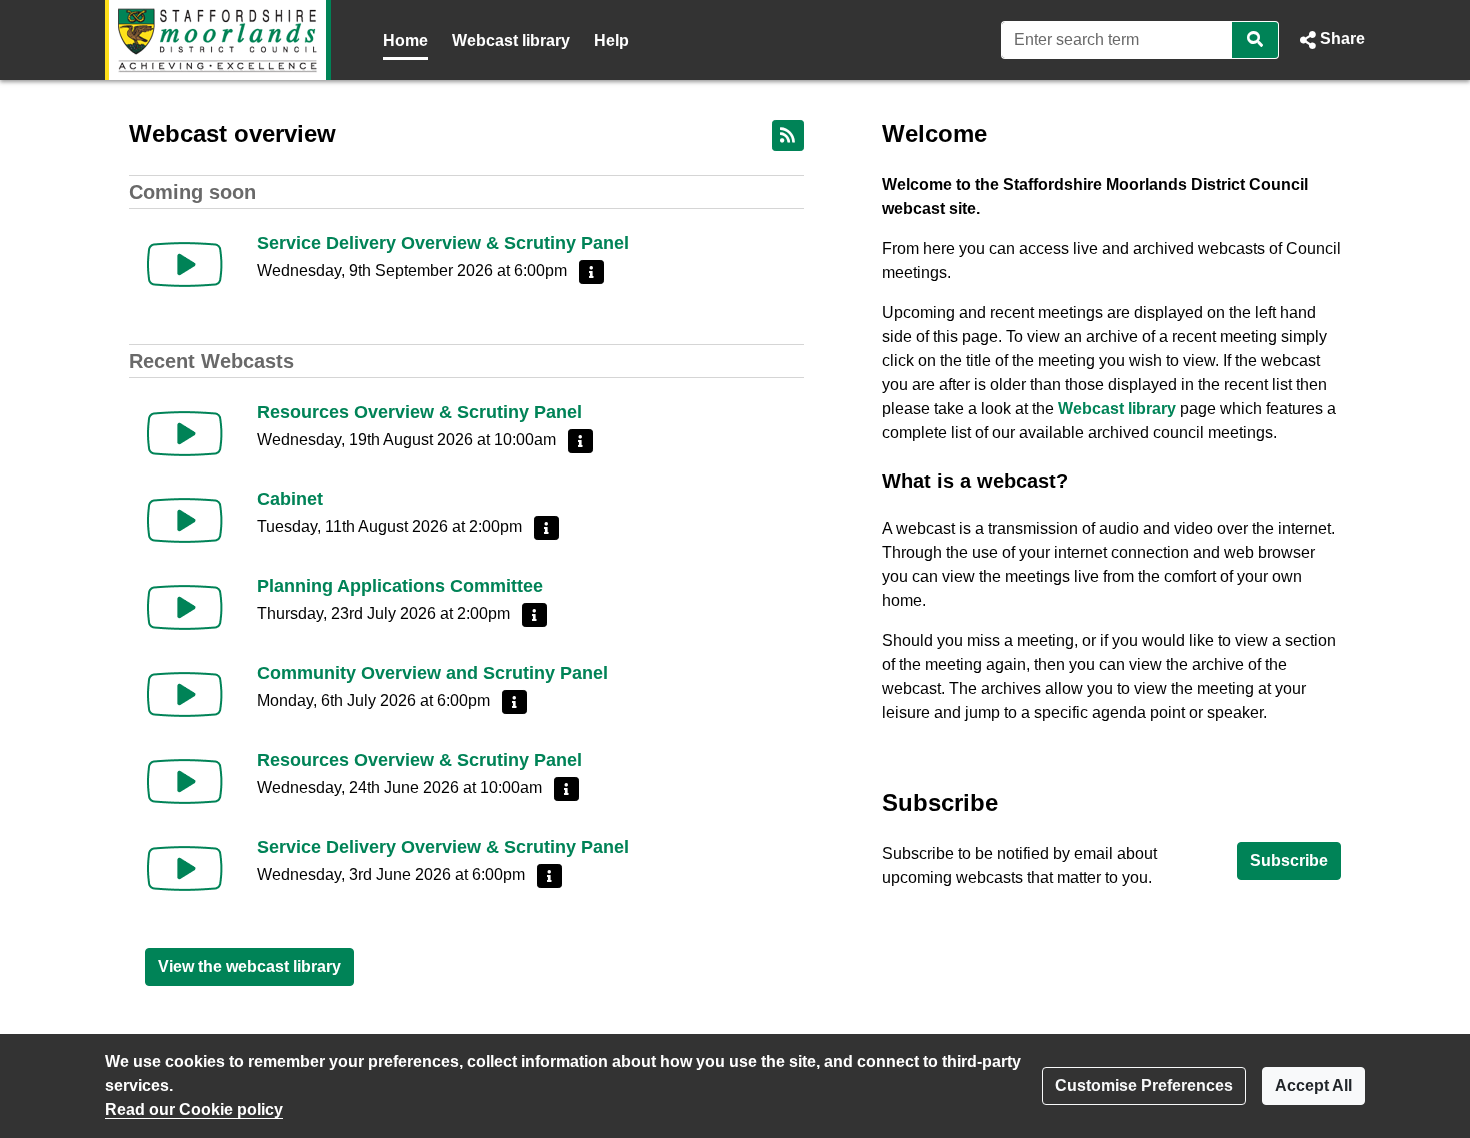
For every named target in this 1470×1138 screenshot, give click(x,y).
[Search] (1255, 40)
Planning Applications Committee (400, 586)
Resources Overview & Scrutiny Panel (419, 412)
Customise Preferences (1144, 1085)
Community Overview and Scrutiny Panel (432, 673)
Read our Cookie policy (194, 1109)
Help (611, 40)
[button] (1330, 40)
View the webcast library (249, 966)
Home (405, 40)
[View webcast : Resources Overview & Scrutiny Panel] (185, 433)
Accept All (1313, 1085)
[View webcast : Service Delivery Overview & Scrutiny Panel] (185, 264)
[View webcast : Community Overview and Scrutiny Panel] (185, 694)
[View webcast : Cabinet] (185, 520)
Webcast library (511, 40)
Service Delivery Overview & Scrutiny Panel (443, 243)
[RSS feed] (788, 135)
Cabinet (290, 499)
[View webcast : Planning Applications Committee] (185, 607)
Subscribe (1289, 860)
